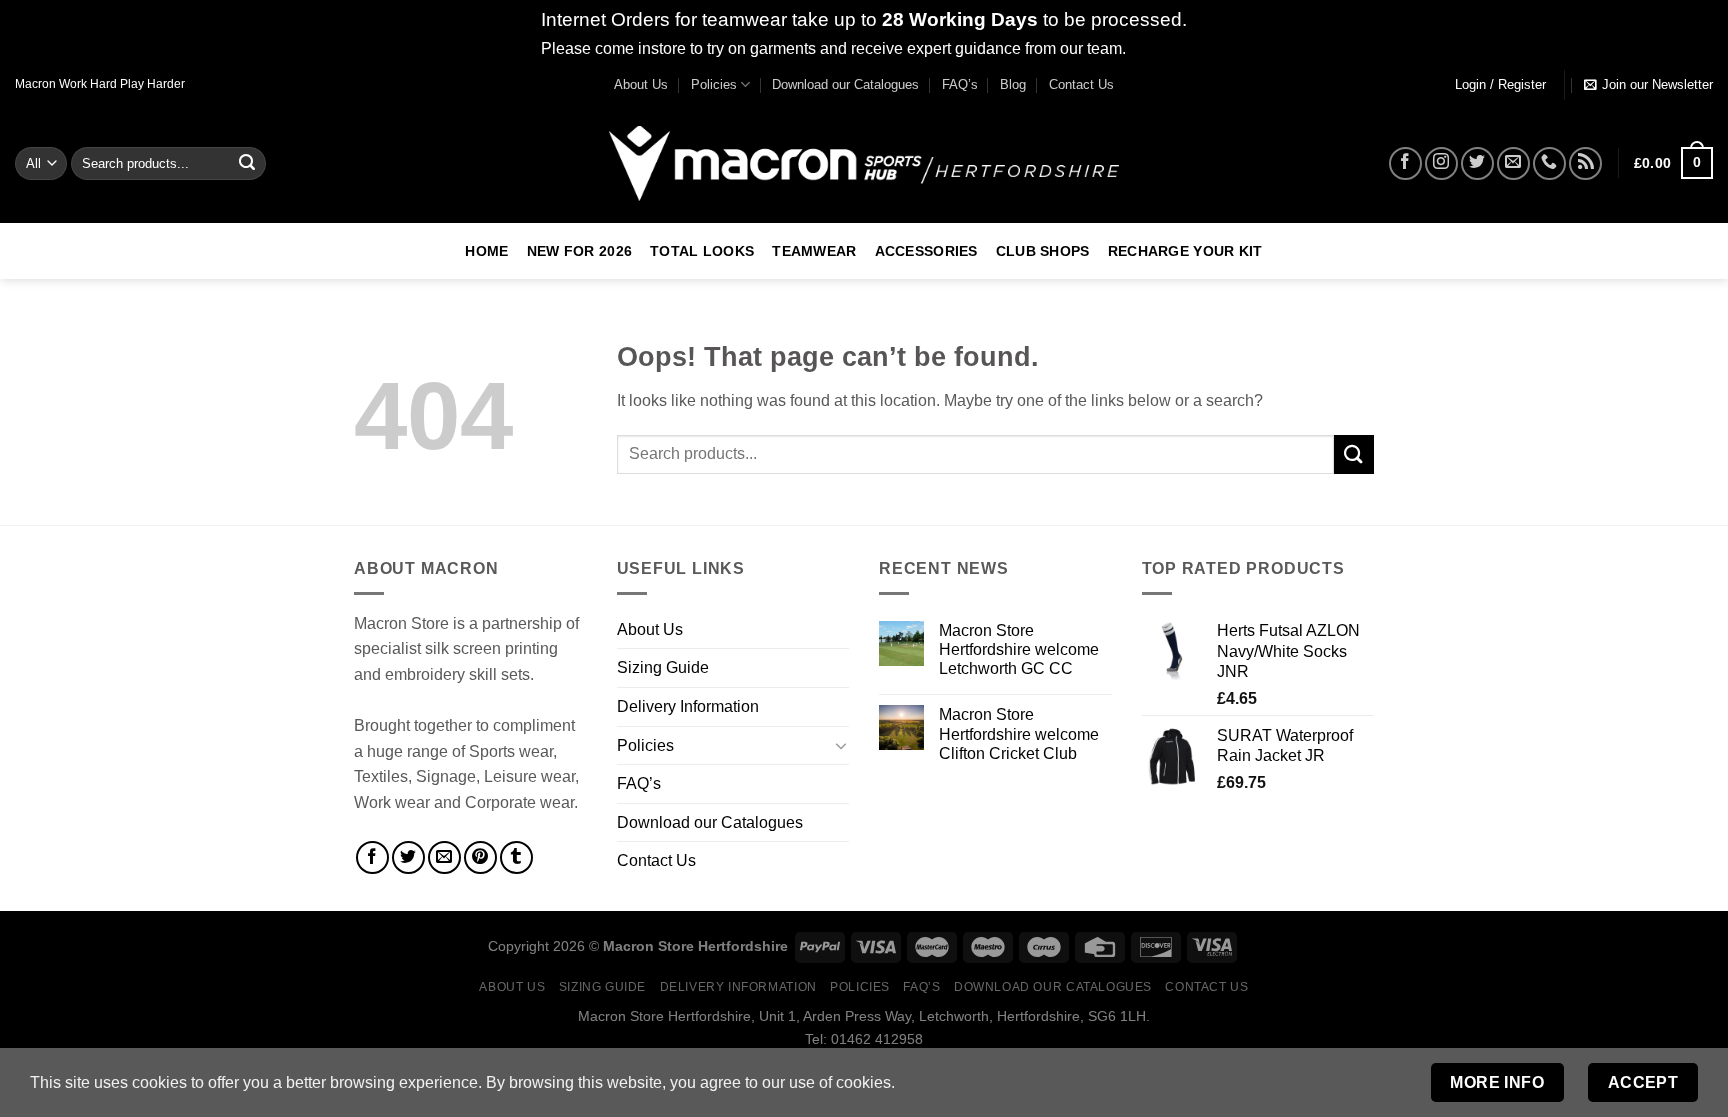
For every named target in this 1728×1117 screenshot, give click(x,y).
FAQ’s (960, 84)
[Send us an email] (1513, 163)
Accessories (926, 251)
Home (486, 251)
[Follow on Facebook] (1405, 163)
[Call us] (1549, 163)
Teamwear (814, 251)
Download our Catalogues (845, 84)
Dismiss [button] (1158, 48)
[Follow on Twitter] (1477, 163)
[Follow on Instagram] (1441, 163)
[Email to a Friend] (444, 857)
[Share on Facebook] (372, 857)
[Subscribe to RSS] (1585, 163)
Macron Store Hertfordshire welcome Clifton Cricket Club (1019, 733)
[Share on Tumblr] (516, 857)
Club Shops (1043, 251)
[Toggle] (841, 745)
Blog (1013, 84)
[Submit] (248, 163)
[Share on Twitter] (408, 857)
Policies (714, 84)
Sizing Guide (663, 667)
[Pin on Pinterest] (480, 857)
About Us (641, 84)
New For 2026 (579, 251)
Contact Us (1081, 84)
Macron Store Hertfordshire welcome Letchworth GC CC (1019, 649)
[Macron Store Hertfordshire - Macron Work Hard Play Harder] (864, 163)
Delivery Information (688, 706)
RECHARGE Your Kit (1185, 251)
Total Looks (702, 251)
